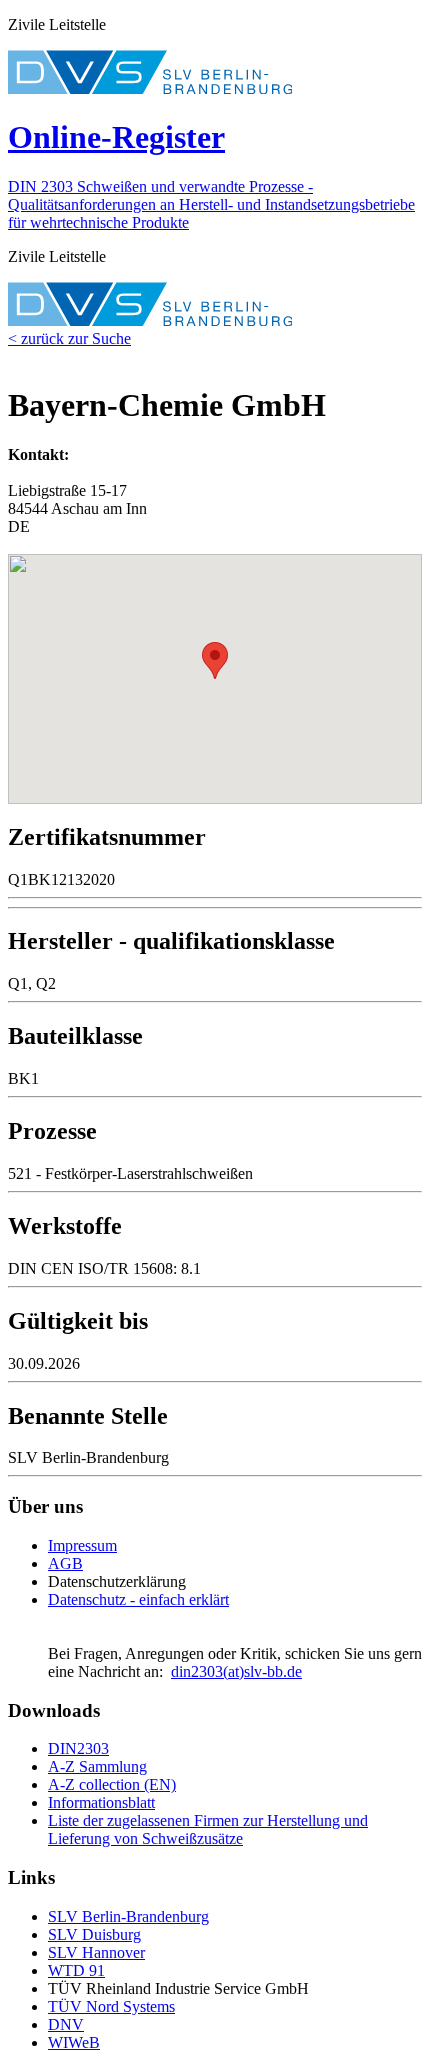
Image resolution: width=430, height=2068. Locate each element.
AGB (65, 1563)
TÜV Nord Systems (111, 2006)
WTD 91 (76, 1970)
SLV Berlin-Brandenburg (128, 1916)
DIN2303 (78, 1748)
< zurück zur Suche (69, 338)
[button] (215, 660)
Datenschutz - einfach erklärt (138, 1599)
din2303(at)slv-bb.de (236, 1671)
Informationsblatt (101, 1802)
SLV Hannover (96, 1952)
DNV (66, 2024)
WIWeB (74, 2042)
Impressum (82, 1545)
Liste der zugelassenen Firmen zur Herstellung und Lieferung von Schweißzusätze (208, 1829)
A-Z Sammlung (97, 1766)
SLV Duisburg (94, 1934)
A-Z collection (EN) (112, 1784)
